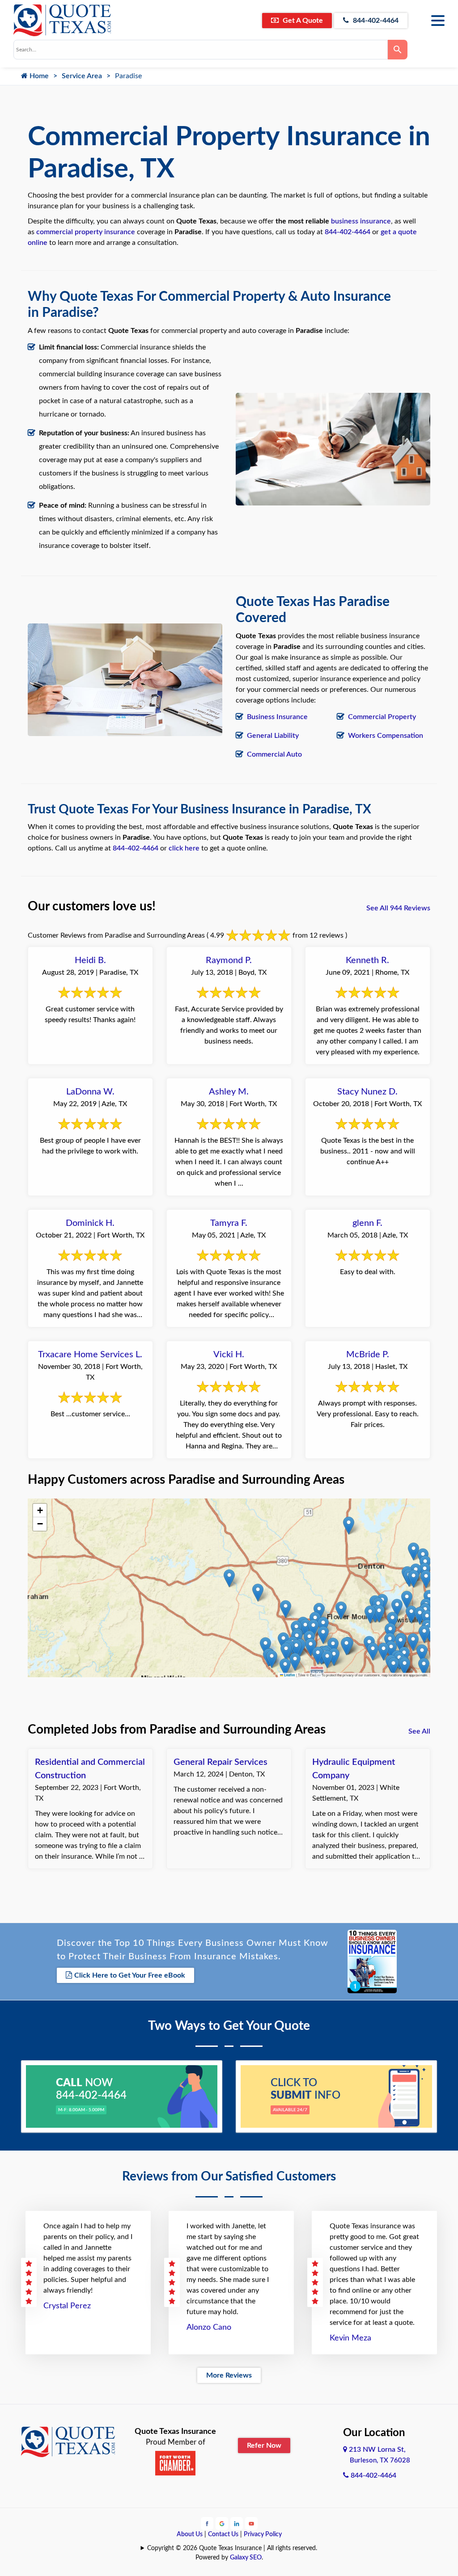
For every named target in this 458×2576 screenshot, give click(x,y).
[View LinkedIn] (237, 2523)
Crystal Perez (67, 2306)
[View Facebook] (207, 2523)
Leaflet (289, 1675)
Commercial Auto (274, 754)
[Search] (398, 50)
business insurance (361, 221)
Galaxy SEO (246, 2558)
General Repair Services (221, 1762)
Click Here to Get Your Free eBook (130, 1975)
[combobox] (201, 50)
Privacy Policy (263, 2534)
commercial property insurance (86, 232)
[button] (401, 1643)
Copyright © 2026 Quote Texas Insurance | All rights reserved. (232, 2548)
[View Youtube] (251, 2523)
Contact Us (223, 2534)
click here (184, 848)
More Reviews (229, 2375)
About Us (190, 2534)
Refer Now (264, 2446)
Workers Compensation (386, 736)
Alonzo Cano (209, 2328)
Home (38, 76)
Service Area (82, 76)
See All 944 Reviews (398, 908)
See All (419, 1731)
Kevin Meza (350, 2338)
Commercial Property (382, 717)
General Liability (273, 736)
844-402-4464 (375, 21)
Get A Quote (302, 21)
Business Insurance (277, 717)
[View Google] (222, 2523)
